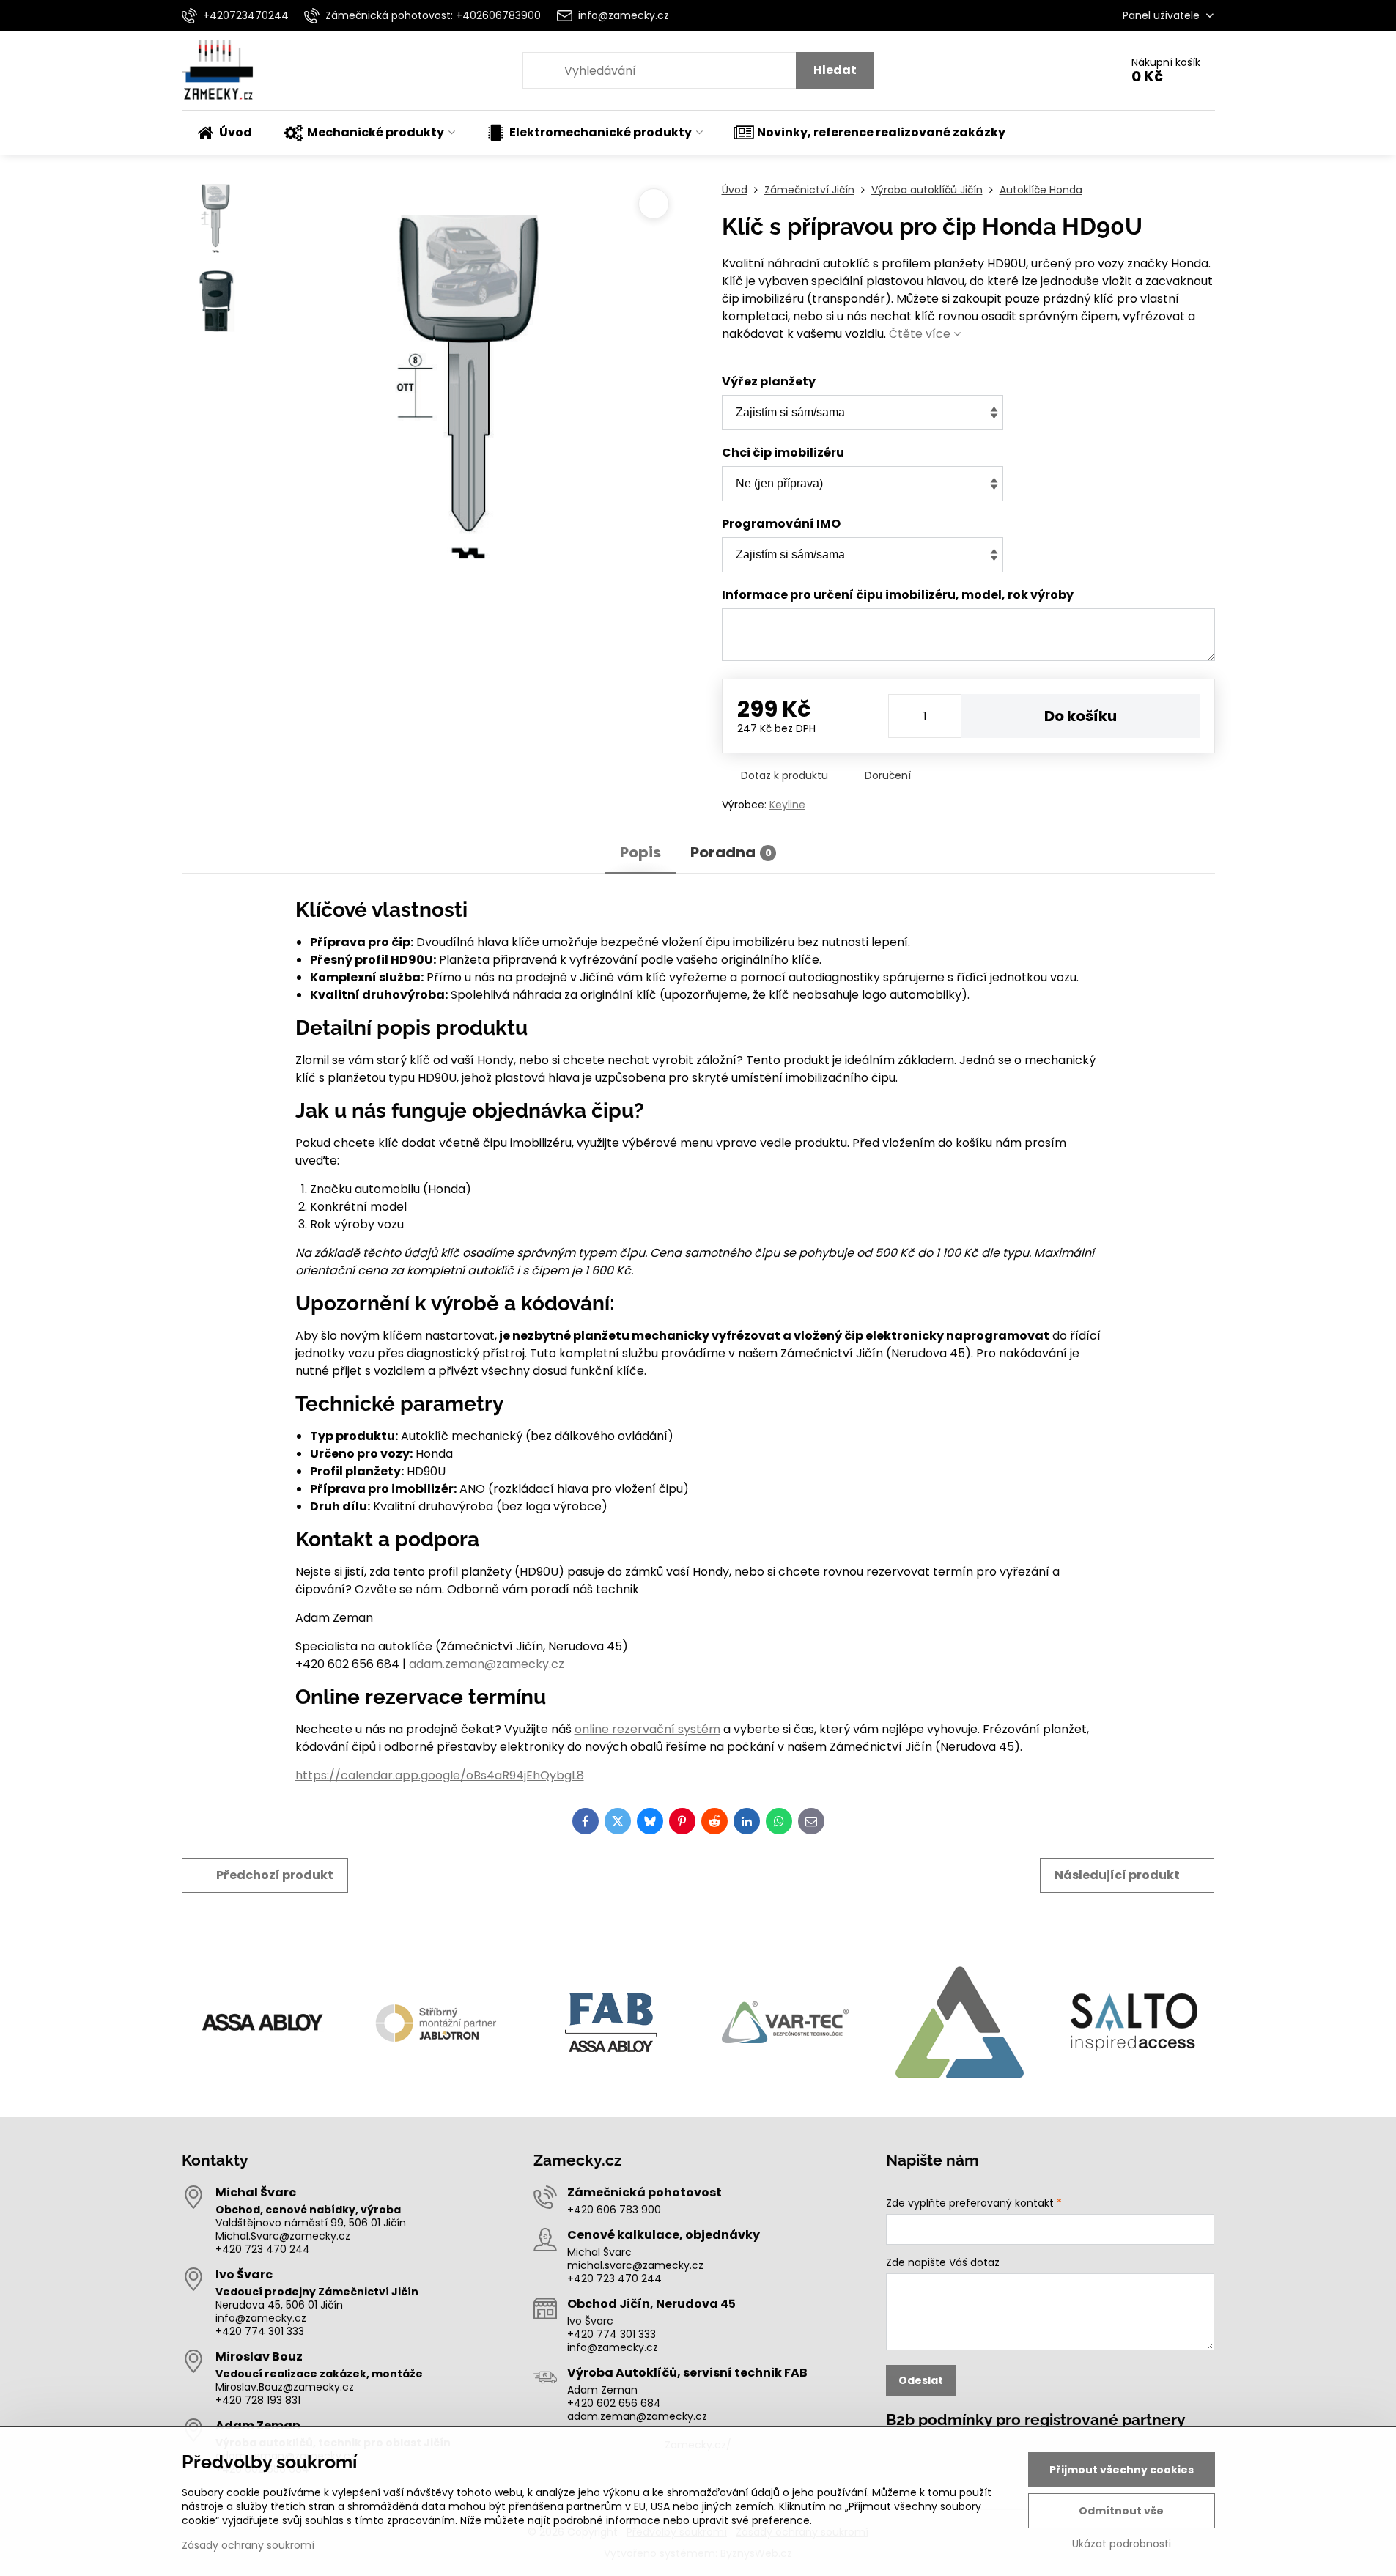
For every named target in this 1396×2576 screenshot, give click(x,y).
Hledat (835, 70)
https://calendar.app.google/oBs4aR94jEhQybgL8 (440, 1775)
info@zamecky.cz (261, 2318)
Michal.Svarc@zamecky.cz (283, 2236)
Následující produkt (1117, 1875)
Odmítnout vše (1121, 2511)
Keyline (787, 805)
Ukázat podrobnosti (1122, 2544)
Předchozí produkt (275, 1875)
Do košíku (1081, 716)
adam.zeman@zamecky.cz (487, 1664)
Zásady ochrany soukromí (248, 2545)
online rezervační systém (647, 1729)
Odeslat (921, 2380)
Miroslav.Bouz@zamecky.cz (285, 2387)
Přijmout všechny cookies (1122, 2470)
